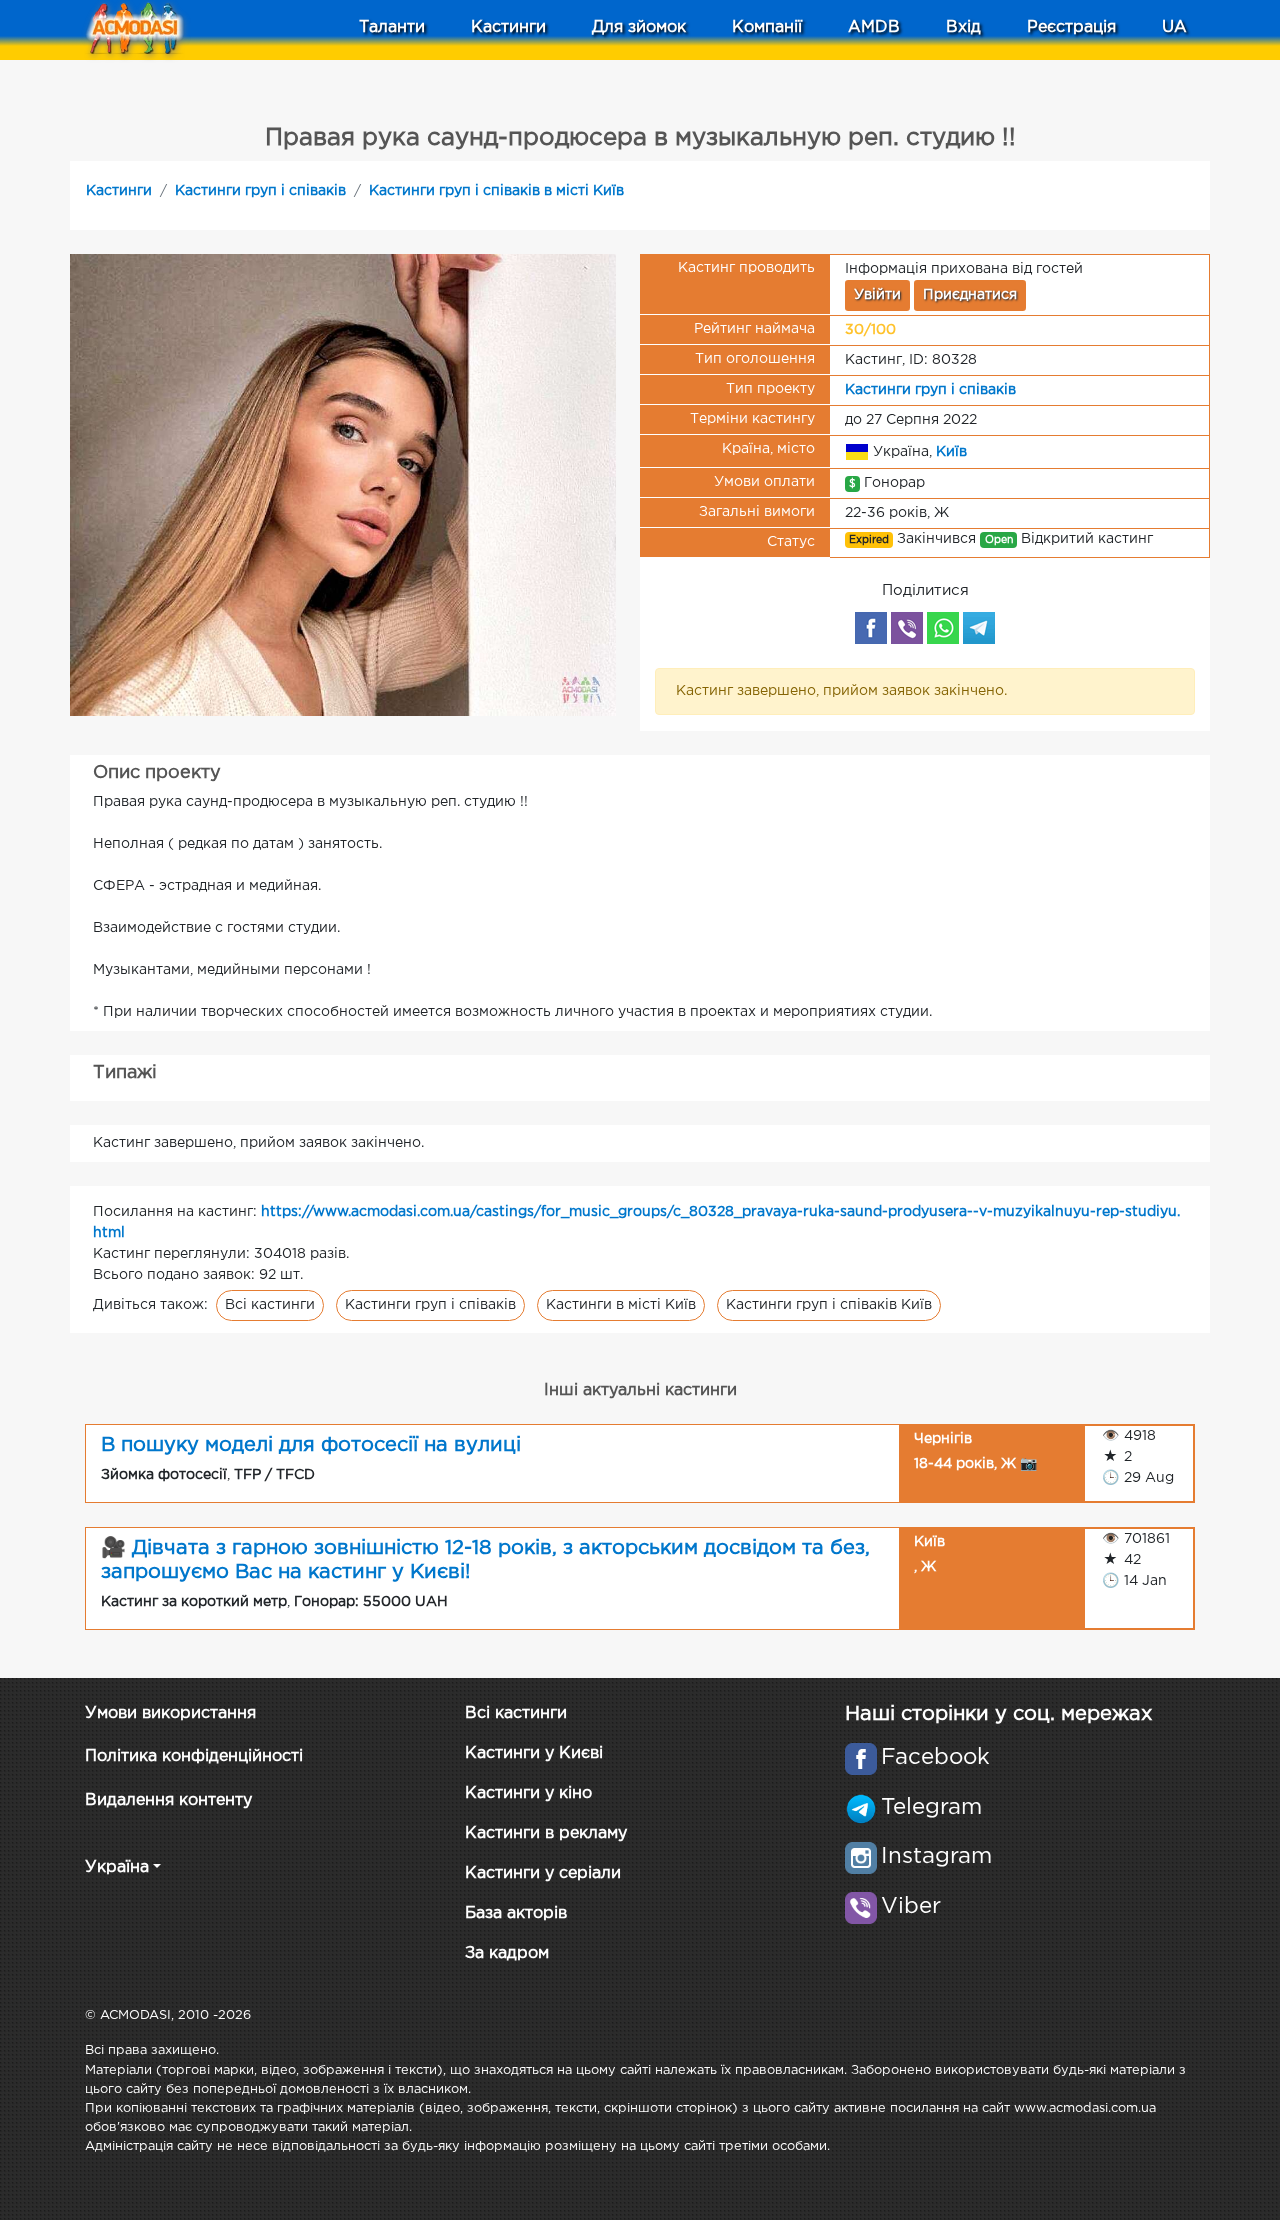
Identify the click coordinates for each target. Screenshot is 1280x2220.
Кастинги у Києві (534, 1753)
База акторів (516, 1913)
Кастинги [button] (508, 27)
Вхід (963, 27)
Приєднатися (970, 295)
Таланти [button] (392, 27)
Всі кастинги (270, 1305)
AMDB (874, 27)
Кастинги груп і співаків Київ (829, 1305)
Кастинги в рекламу (546, 1833)
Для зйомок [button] (639, 27)
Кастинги (119, 191)
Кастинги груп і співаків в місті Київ (496, 191)
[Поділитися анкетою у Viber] (907, 628)
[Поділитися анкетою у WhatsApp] (943, 628)
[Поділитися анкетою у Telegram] (979, 628)
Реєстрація (1071, 27)
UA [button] (1174, 27)
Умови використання (170, 1713)
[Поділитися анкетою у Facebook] (871, 628)
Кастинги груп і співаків (260, 191)
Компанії (767, 27)
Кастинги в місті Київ (621, 1305)
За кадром (507, 1953)
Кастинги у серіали (543, 1873)
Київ (951, 451)
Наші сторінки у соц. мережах (998, 1714)
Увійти (877, 295)
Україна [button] (117, 1867)
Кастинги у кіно (528, 1793)
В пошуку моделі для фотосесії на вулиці (311, 1445)
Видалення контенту (168, 1800)
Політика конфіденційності (194, 1756)
